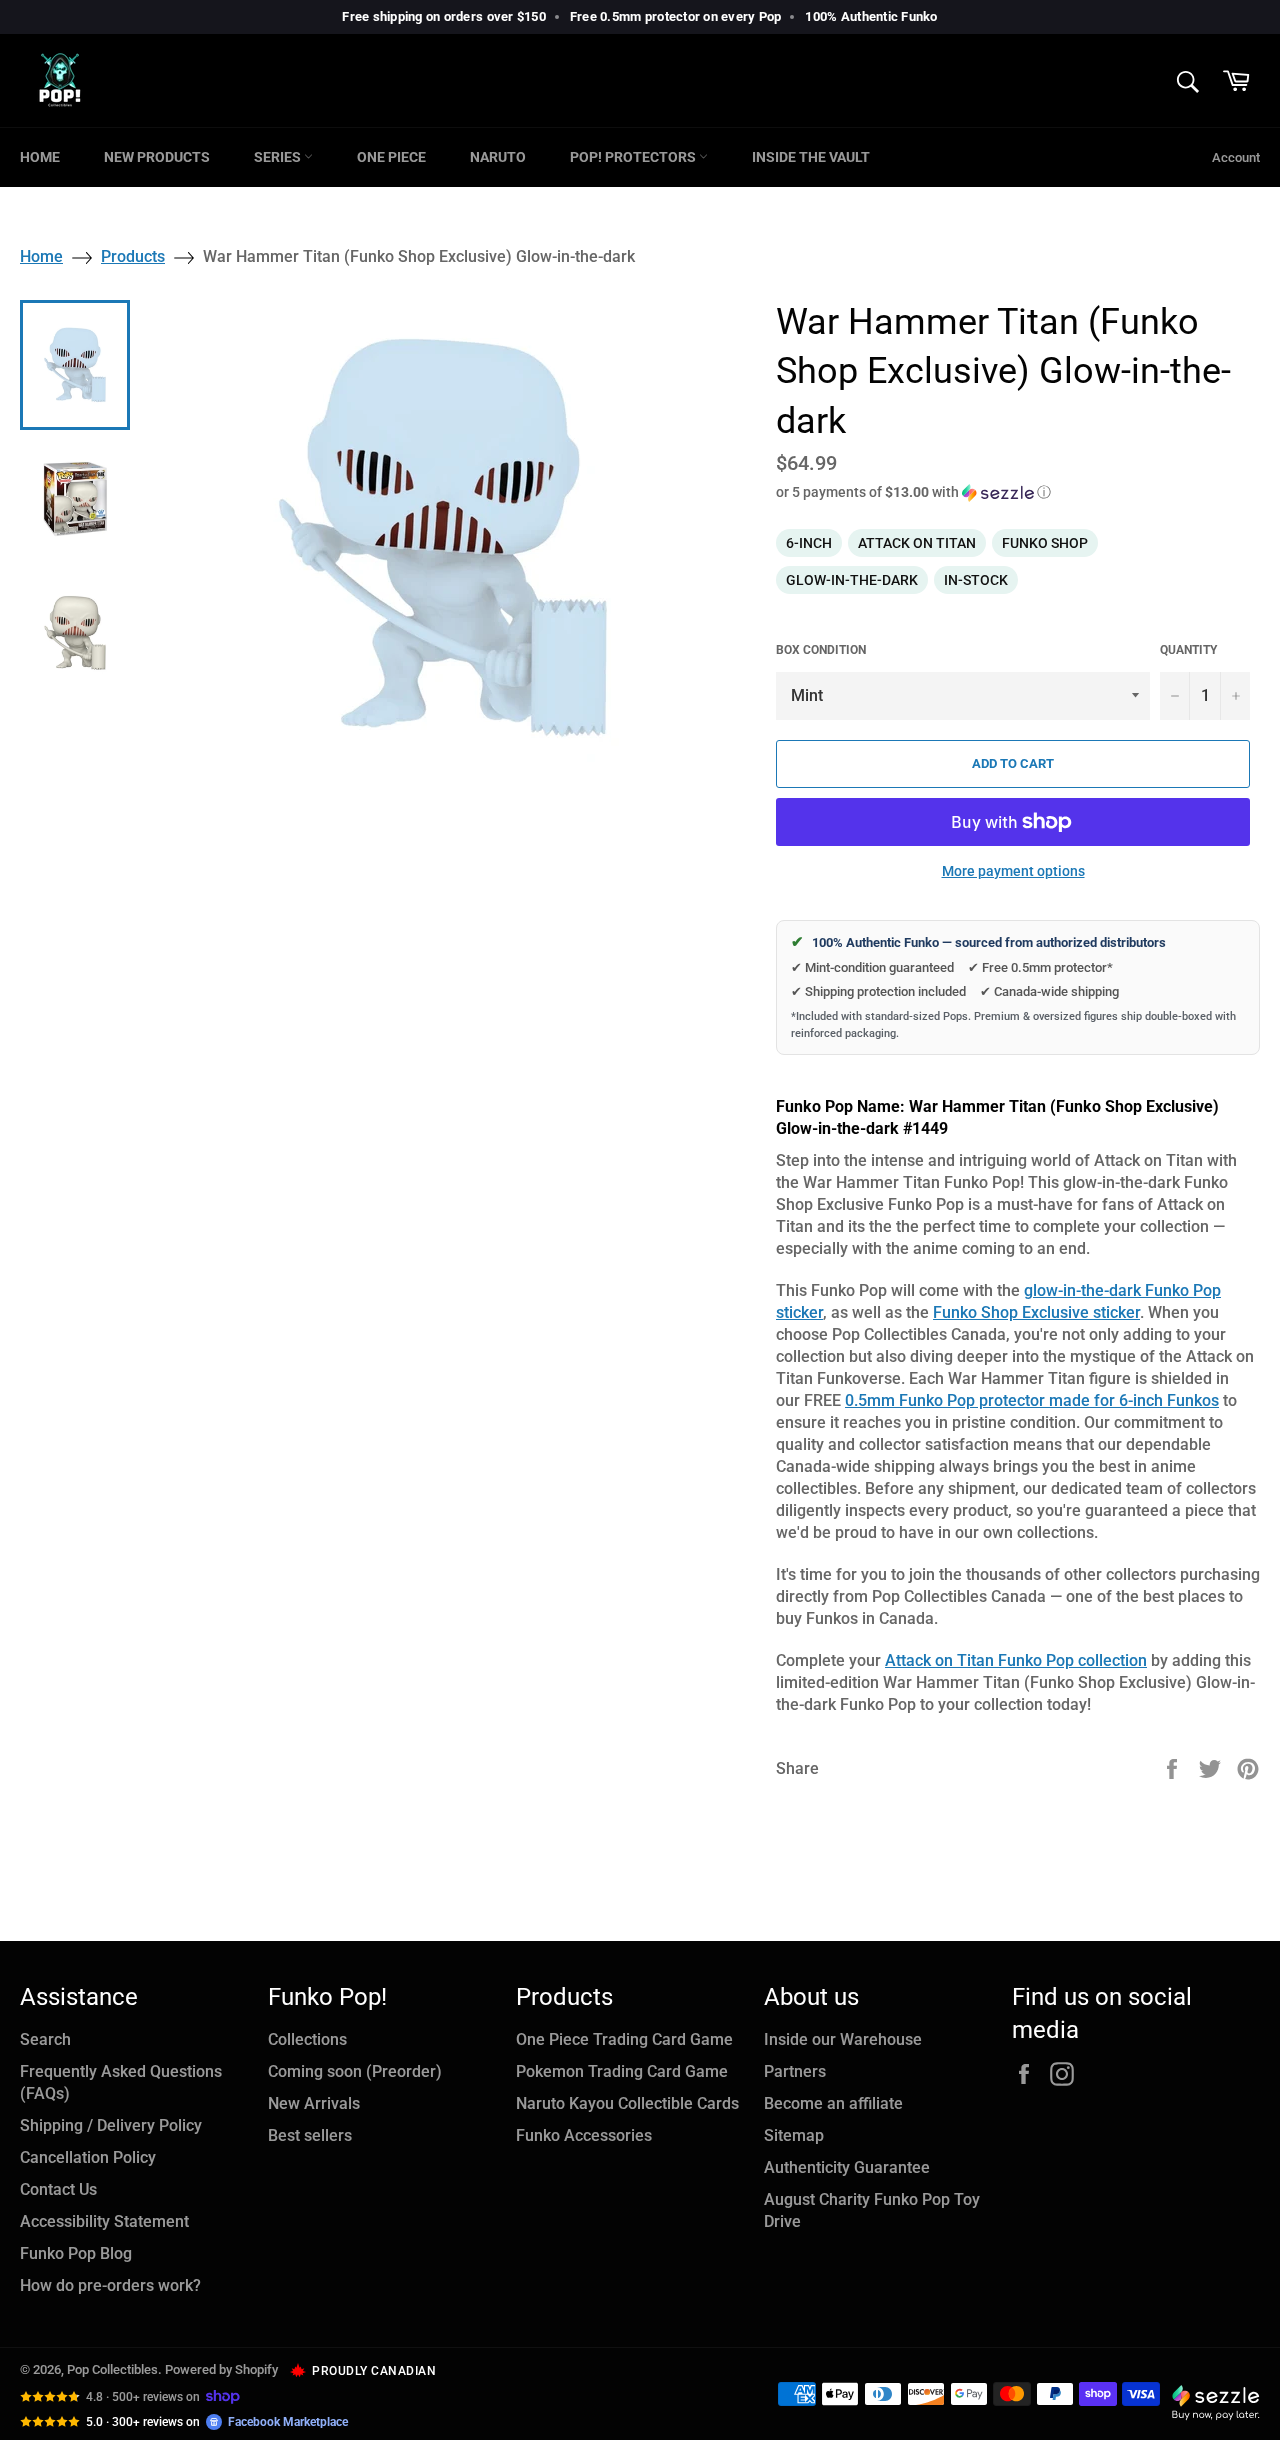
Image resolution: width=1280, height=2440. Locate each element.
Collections (307, 2039)
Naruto (498, 157)
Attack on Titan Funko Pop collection (1016, 1660)
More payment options (1013, 871)
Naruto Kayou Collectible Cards (627, 2103)
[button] (1018, 492)
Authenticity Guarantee (847, 2167)
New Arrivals (314, 2103)
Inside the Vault (811, 157)
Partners (795, 2071)
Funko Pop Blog (76, 2253)
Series (279, 157)
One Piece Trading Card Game (624, 2039)
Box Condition (821, 650)
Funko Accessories (584, 2135)
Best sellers (310, 2135)
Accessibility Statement (104, 2221)
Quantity (1188, 650)
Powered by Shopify (221, 2369)
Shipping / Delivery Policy (111, 2125)
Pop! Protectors (634, 157)
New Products (157, 157)
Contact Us (58, 2189)
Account (1236, 157)
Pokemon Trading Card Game (622, 2071)
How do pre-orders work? (110, 2285)
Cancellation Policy (88, 2157)
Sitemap (794, 2135)
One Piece (391, 157)
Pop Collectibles (112, 2369)
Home (40, 157)
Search (45, 2039)
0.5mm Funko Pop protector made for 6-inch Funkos (1032, 1400)
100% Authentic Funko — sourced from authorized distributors (978, 942)
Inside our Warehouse (843, 2039)
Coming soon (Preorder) (355, 2071)
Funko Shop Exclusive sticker (1036, 1312)
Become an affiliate (833, 2103)
